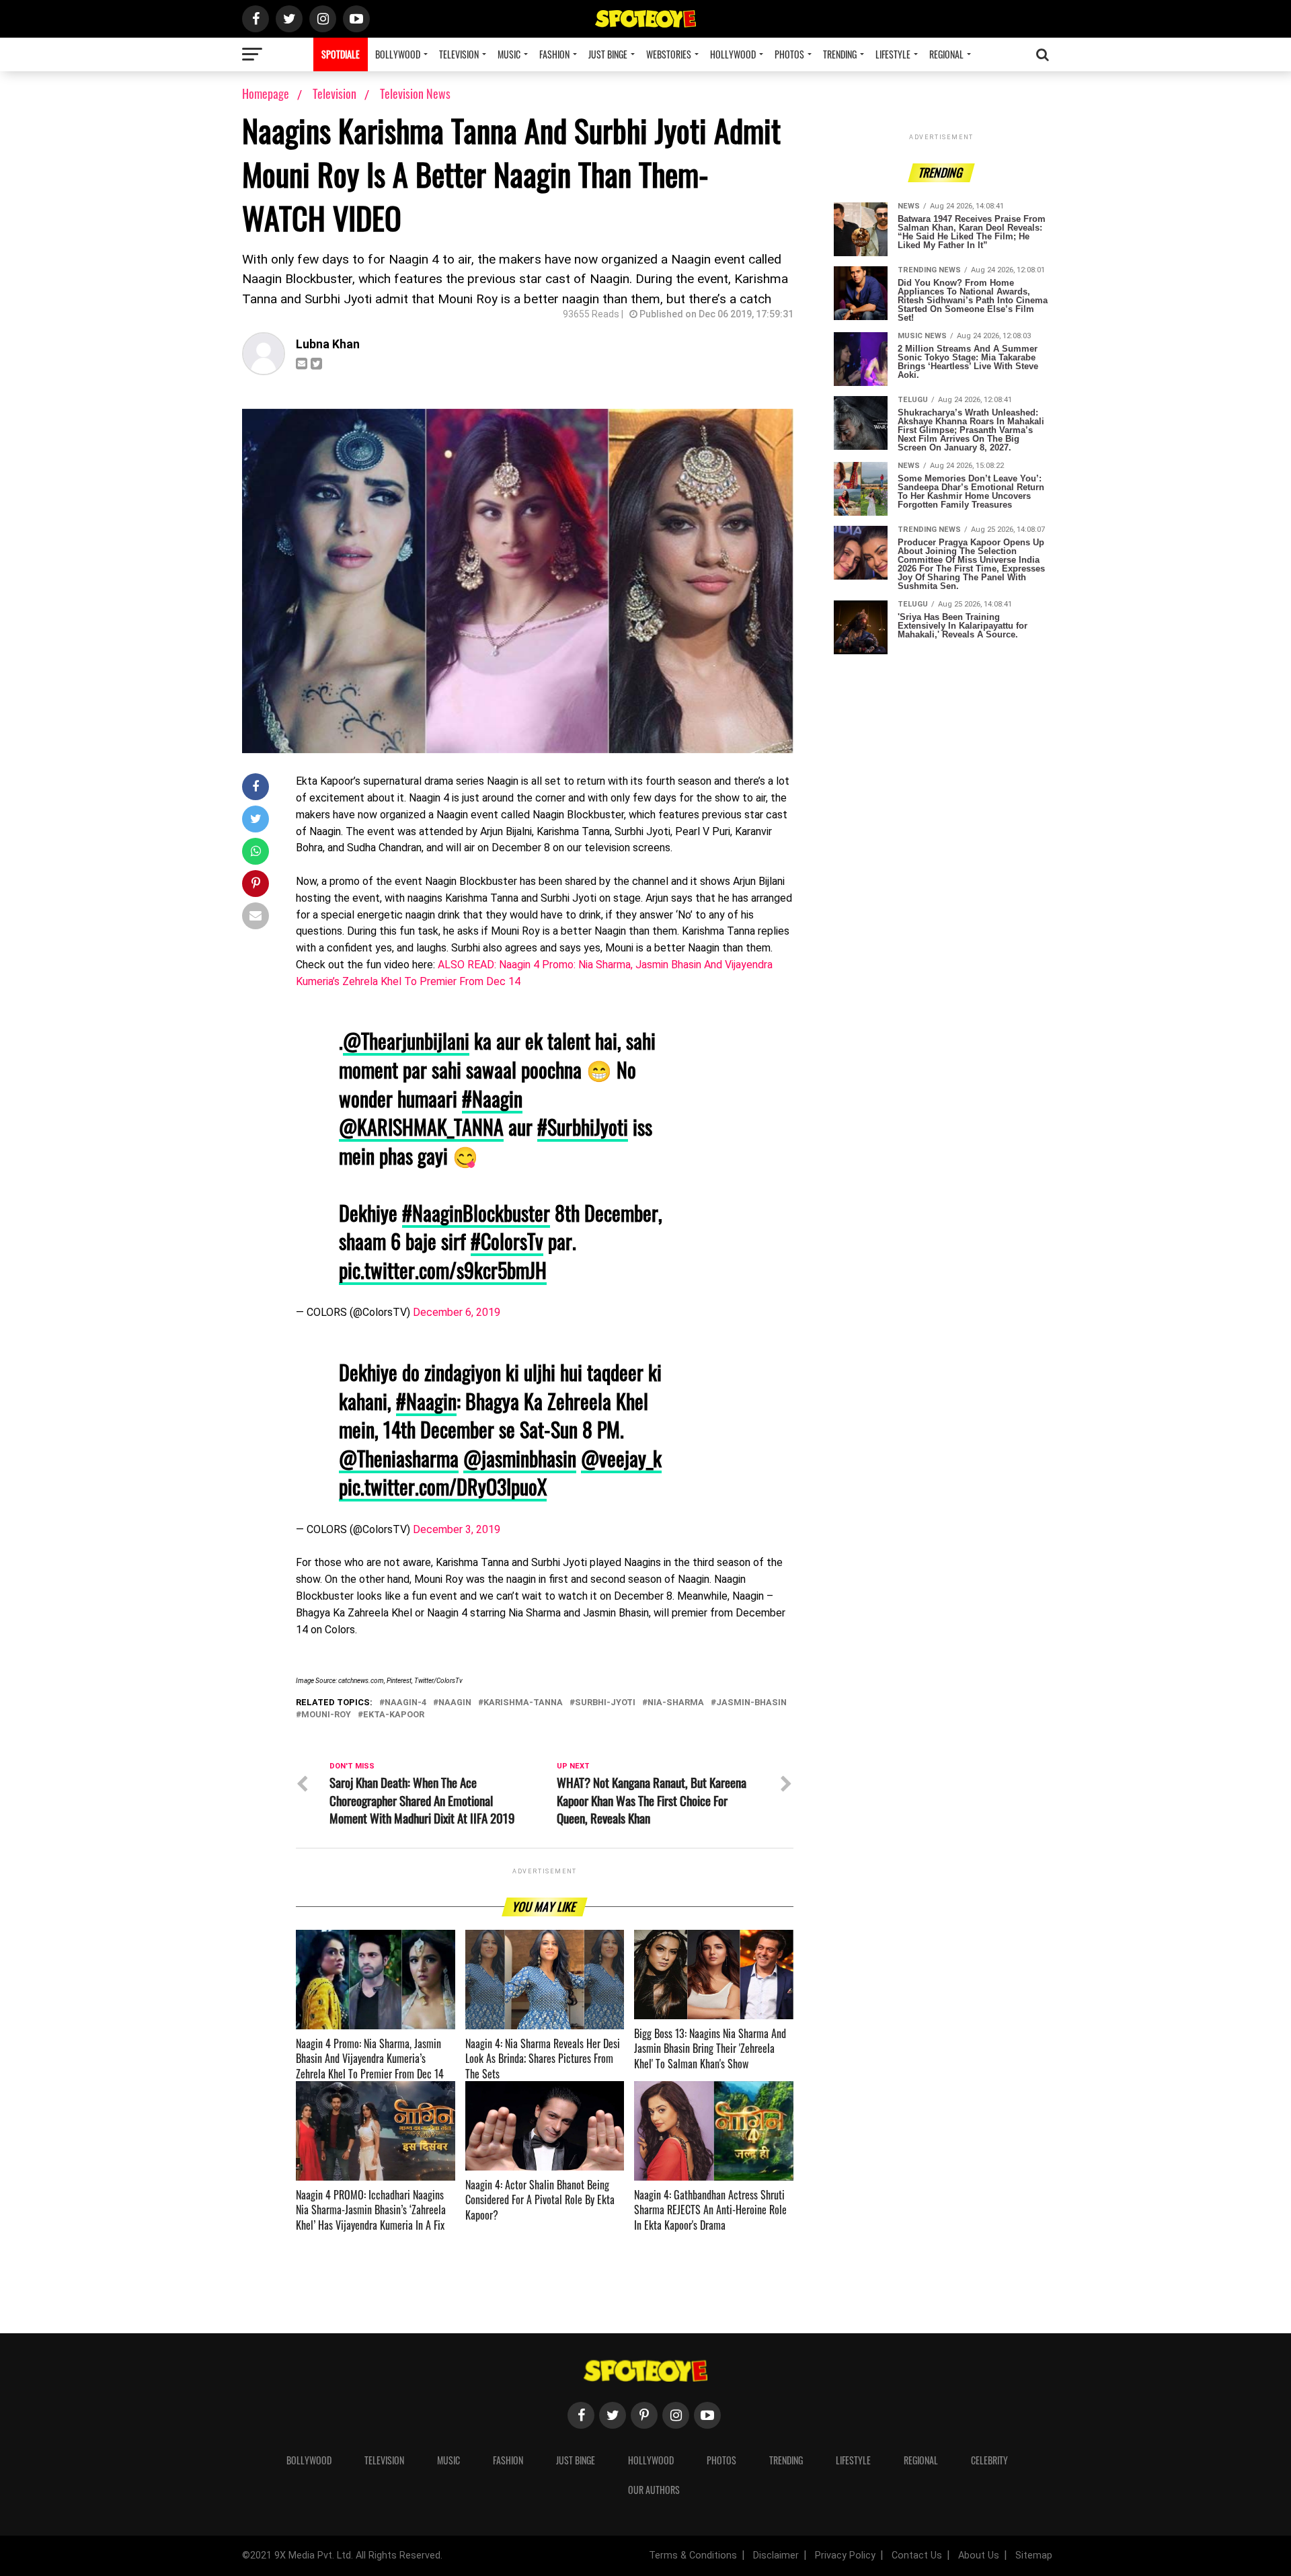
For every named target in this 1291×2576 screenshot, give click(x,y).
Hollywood (733, 54)
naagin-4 (405, 1703)
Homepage (266, 93)
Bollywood (398, 54)
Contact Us (917, 2555)
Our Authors (654, 2490)
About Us (979, 2555)
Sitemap (1034, 2555)
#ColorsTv (507, 1241)
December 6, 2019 (457, 1312)
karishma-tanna (523, 1703)
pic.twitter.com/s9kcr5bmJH (443, 1270)
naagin (455, 1703)
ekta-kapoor (394, 1715)
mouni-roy (326, 1715)
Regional (946, 54)
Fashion (554, 54)
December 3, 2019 (457, 1529)
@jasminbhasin (520, 1458)
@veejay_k (621, 1458)
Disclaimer (776, 2555)
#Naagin (492, 1098)
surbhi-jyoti (605, 1703)
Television (459, 54)
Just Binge (608, 54)
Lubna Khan (328, 344)
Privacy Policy (845, 2555)
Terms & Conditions (693, 2555)
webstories (669, 54)
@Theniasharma (399, 1458)
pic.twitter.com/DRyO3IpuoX (443, 1486)
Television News (415, 93)
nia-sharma (676, 1703)
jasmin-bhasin (751, 1703)
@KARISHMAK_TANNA (421, 1127)
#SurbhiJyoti (583, 1127)
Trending (840, 54)
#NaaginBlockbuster (476, 1213)
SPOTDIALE (341, 54)
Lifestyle (893, 54)
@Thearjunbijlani (406, 1041)
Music (509, 54)
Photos (789, 54)
